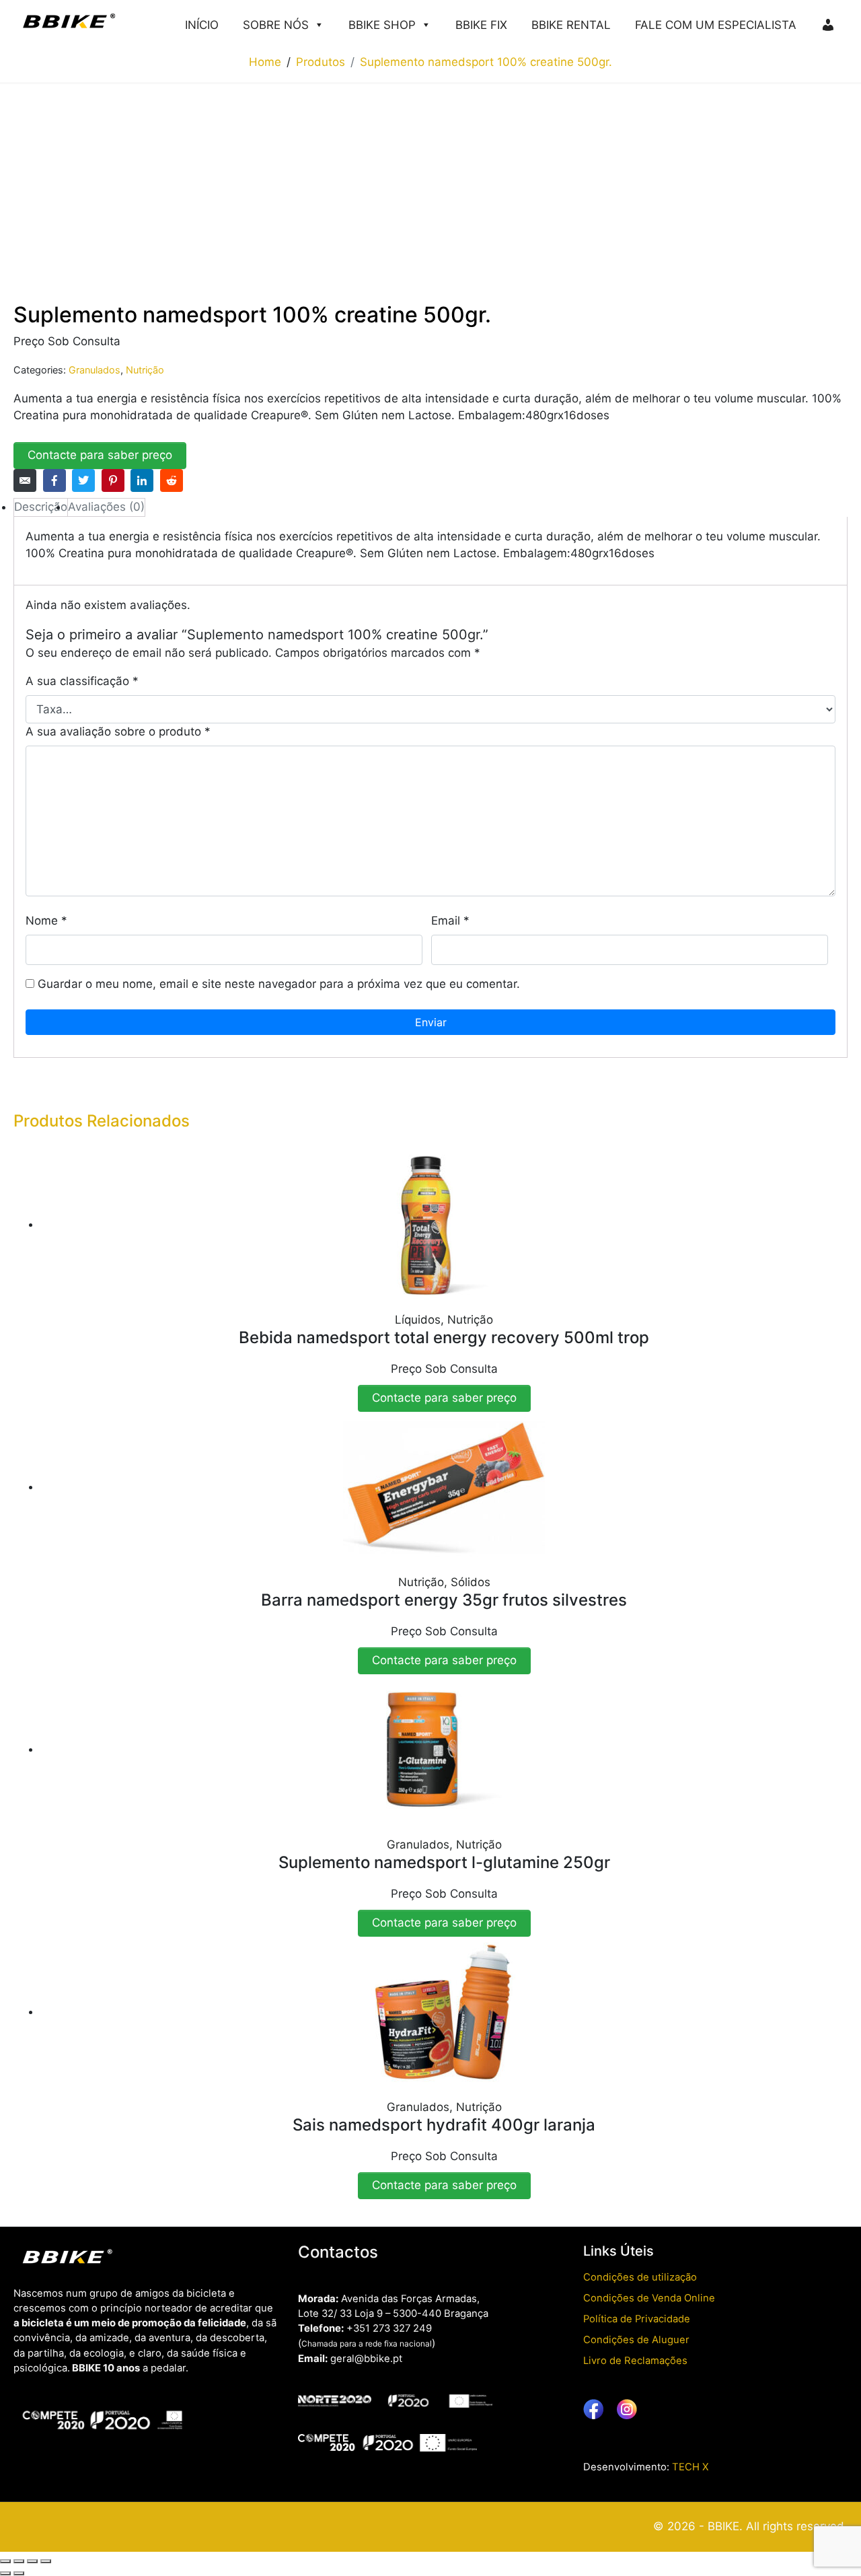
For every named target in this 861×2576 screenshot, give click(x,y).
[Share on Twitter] (83, 480)
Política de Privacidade (637, 2319)
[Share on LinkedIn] (142, 480)
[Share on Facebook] (54, 480)
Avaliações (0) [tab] (106, 507)
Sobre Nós (276, 25)
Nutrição (145, 370)
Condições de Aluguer (636, 2340)
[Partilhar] (32, 2561)
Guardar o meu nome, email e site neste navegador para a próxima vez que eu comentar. (279, 984)
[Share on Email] (25, 480)
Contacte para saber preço (100, 455)
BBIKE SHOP (382, 25)
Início (202, 25)
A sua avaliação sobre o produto (118, 731)
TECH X (690, 2467)
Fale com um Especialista (716, 25)
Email (450, 921)
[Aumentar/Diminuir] (5, 2561)
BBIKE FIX (481, 25)
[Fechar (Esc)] (46, 2561)
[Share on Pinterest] (113, 480)
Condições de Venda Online (649, 2298)
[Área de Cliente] (828, 21)
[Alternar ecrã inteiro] (19, 2561)
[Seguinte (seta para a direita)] (19, 2573)
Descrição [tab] (41, 507)
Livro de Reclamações (635, 2361)
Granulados (95, 370)
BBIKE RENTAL (571, 25)
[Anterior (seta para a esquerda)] (5, 2573)
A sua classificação (82, 681)
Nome (46, 921)
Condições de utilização (640, 2277)
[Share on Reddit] (172, 480)
